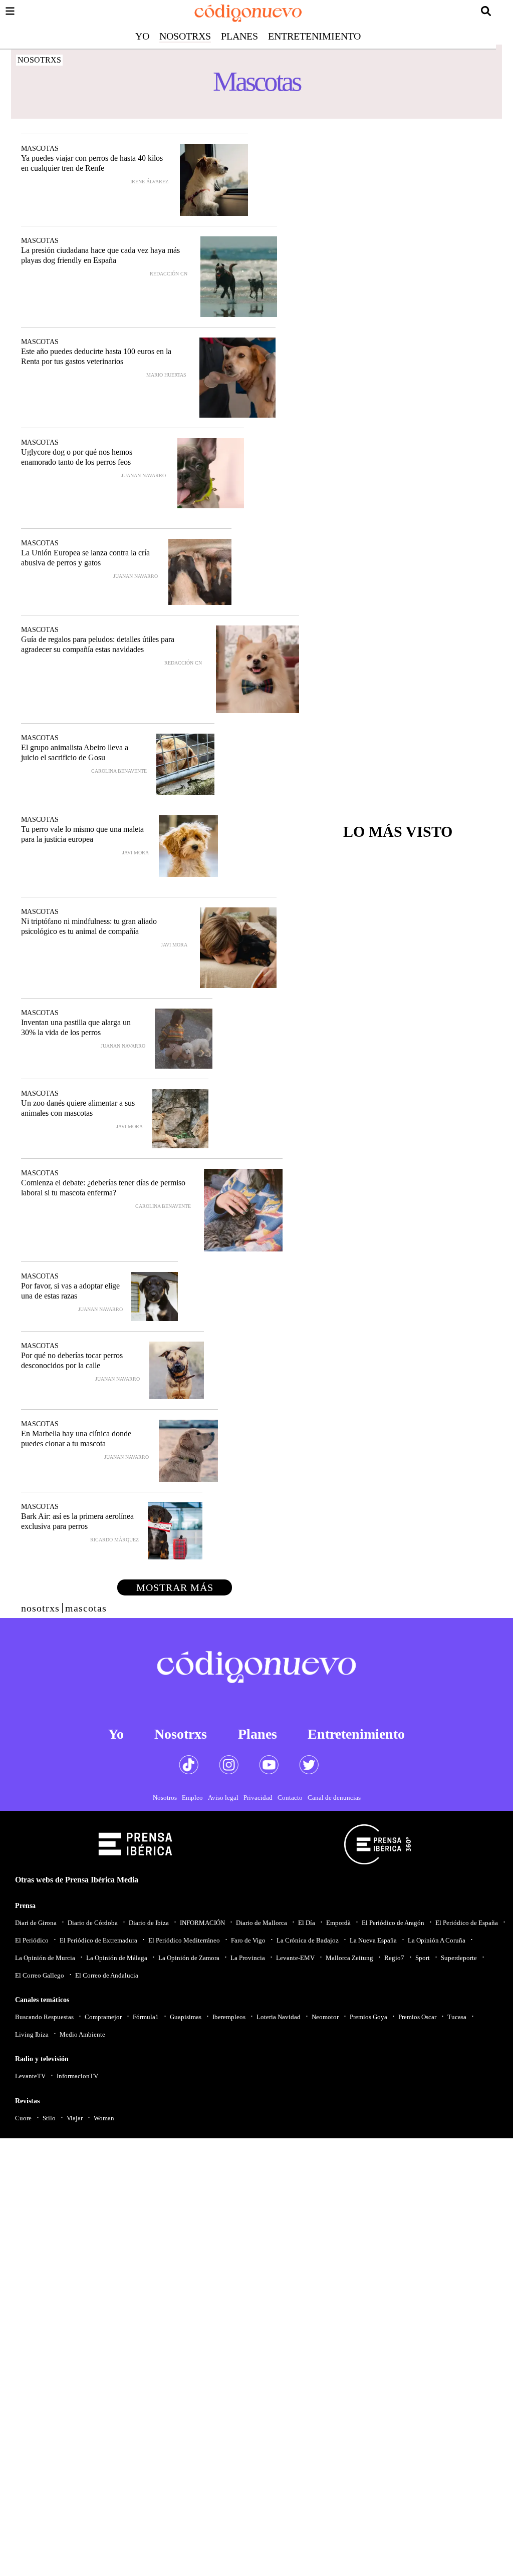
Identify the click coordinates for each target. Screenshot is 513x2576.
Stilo (49, 2118)
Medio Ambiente (82, 2034)
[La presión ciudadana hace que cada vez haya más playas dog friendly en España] (239, 277)
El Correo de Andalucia (107, 1975)
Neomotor (325, 2017)
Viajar (75, 2118)
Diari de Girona (36, 1923)
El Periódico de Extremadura (98, 1940)
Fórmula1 (146, 2017)
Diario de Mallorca (262, 1923)
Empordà (338, 1923)
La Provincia (248, 1958)
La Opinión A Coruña (437, 1940)
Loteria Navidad (279, 2017)
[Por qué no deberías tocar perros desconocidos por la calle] (177, 1370)
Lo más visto (398, 832)
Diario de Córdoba (93, 1923)
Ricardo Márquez (114, 1540)
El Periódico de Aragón (393, 1923)
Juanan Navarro (144, 475)
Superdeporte (459, 1958)
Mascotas (40, 148)
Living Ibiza (32, 2034)
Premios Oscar (417, 2017)
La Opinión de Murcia (45, 1958)
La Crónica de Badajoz (308, 1940)
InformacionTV (77, 2076)
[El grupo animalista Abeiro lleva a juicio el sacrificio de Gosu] (185, 764)
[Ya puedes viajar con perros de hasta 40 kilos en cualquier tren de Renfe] (214, 180)
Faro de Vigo (248, 1940)
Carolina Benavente (119, 771)
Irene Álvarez (149, 182)
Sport (423, 1958)
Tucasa (457, 2017)
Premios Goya (368, 2017)
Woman (104, 2118)
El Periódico (32, 1940)
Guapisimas (186, 2017)
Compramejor (103, 2017)
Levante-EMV (295, 1958)
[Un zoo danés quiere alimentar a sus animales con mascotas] (180, 1119)
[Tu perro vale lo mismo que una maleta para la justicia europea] (188, 846)
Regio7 (394, 1958)
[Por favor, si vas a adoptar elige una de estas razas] (154, 1297)
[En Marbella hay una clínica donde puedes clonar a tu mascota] (188, 1451)
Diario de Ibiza (149, 1923)
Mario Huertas (166, 375)
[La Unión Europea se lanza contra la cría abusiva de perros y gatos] (200, 572)
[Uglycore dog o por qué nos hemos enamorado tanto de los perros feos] (211, 473)
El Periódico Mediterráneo (184, 1940)
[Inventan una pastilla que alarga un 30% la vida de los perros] (184, 1039)
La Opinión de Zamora (189, 1958)
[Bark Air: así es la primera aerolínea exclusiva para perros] (175, 1531)
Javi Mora (136, 853)
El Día (307, 1923)
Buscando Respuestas (44, 2017)
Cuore (23, 2118)
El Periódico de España (467, 1923)
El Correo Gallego (40, 1975)
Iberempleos (229, 2017)
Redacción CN (169, 274)
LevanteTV (30, 2076)
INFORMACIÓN (202, 1923)
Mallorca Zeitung (349, 1958)
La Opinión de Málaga (117, 1958)
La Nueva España (373, 1940)
